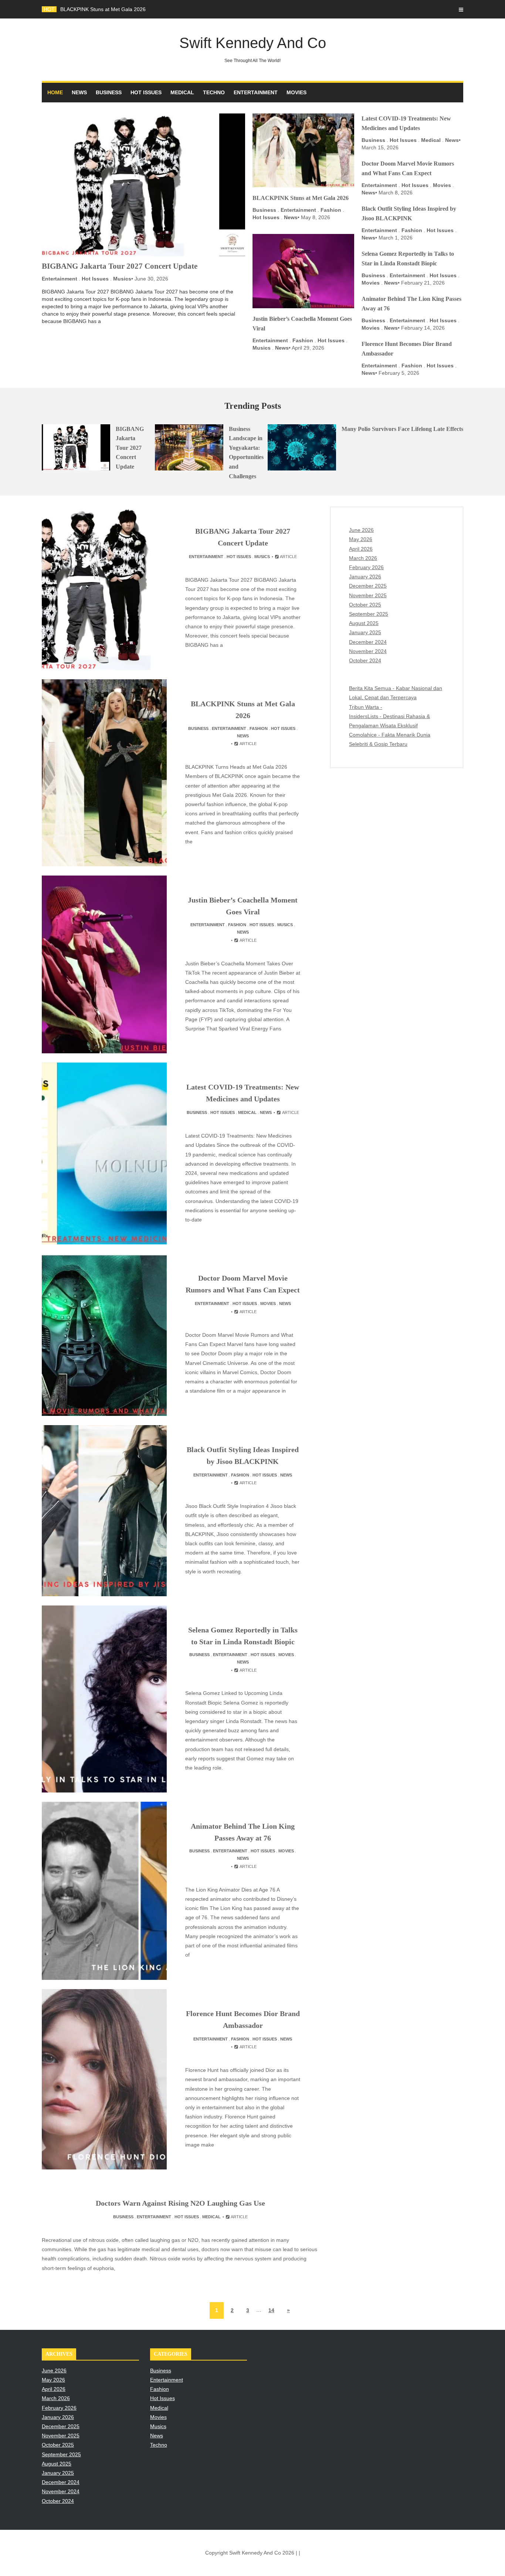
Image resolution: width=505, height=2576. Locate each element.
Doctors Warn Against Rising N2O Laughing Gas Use (180, 2203)
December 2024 (368, 642)
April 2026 (361, 549)
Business (109, 92)
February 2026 (366, 567)
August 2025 (364, 623)
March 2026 (363, 558)
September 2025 (369, 614)
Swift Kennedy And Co (253, 49)
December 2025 (368, 586)
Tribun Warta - (366, 707)
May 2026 (361, 539)
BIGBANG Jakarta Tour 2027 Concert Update (120, 266)
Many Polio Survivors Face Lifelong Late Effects (402, 429)
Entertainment (256, 92)
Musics (122, 279)
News (79, 92)
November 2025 (368, 595)
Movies (296, 92)
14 (271, 2310)
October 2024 (365, 660)
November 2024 (368, 651)
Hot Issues (146, 92)
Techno (214, 92)
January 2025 (365, 632)
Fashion (331, 210)
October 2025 (365, 605)
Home (55, 92)
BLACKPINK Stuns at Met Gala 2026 (103, 9)
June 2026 (361, 530)
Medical (182, 92)
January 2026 (365, 577)
